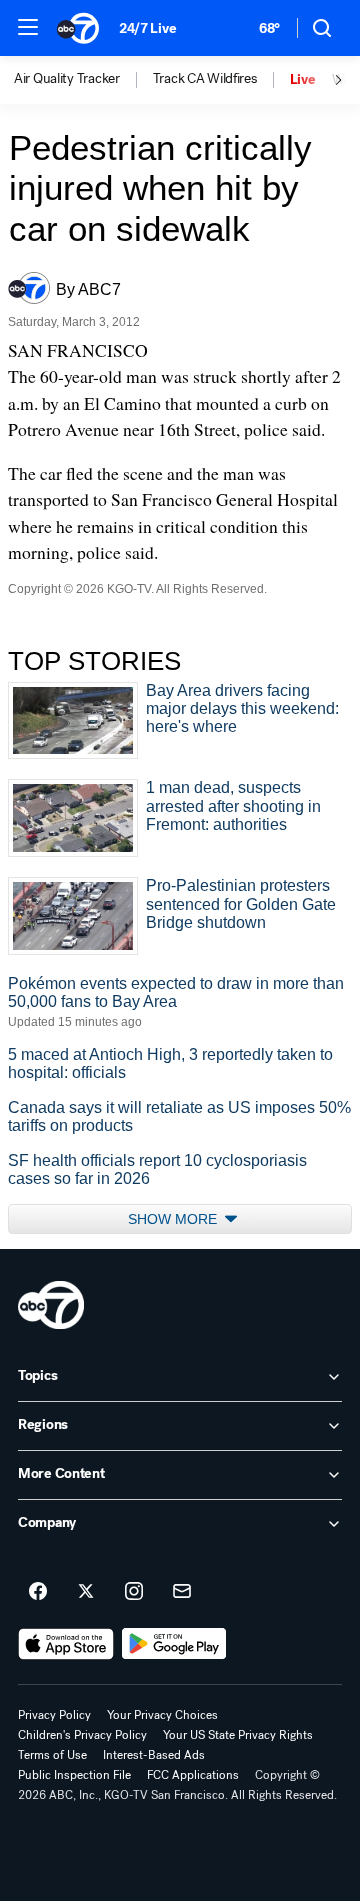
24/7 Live (147, 28)
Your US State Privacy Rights (238, 1735)
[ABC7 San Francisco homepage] (78, 28)
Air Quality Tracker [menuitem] (67, 79)
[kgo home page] (51, 1305)
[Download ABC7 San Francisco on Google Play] (174, 1644)
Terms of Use (52, 1755)
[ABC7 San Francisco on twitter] (86, 1592)
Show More (174, 1219)
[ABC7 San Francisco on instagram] (134, 1592)
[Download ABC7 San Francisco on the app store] (66, 1644)
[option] (83, 80)
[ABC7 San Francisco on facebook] (38, 1592)
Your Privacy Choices (162, 1715)
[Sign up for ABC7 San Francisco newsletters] (182, 1592)
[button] (28, 27)
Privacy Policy (54, 1715)
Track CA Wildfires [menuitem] (205, 79)
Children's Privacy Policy (82, 1735)
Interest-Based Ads (154, 1755)
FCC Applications (193, 1775)
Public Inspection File (74, 1775)
